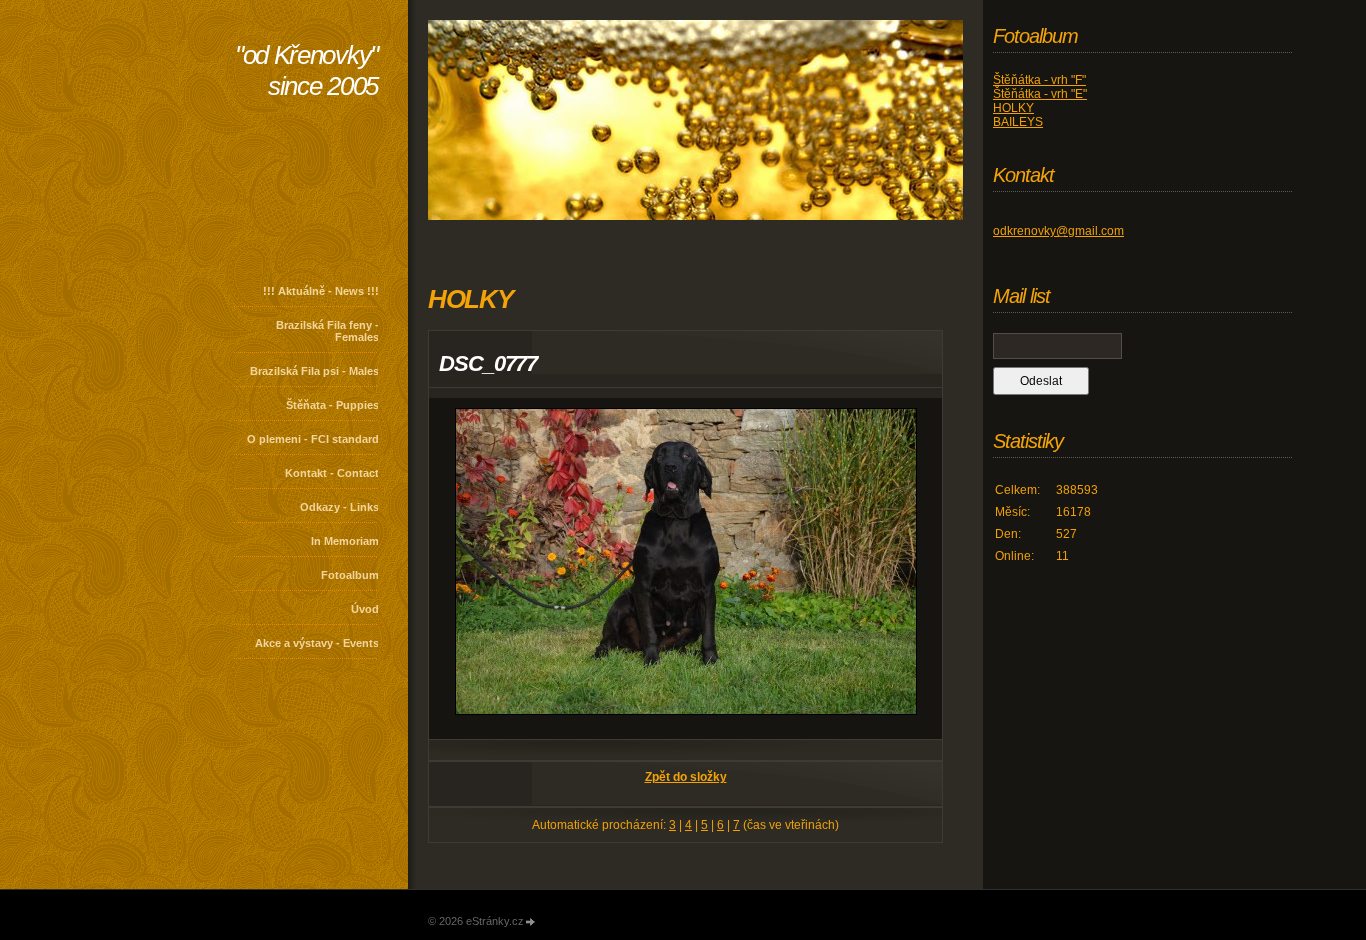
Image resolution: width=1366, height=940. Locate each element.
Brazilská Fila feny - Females (327, 331)
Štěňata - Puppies (332, 405)
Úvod (365, 609)
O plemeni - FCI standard (313, 439)
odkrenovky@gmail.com (1058, 231)
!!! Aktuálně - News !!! (321, 291)
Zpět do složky (686, 777)
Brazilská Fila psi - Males (314, 371)
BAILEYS (1018, 122)
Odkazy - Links (339, 507)
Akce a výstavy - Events (317, 643)
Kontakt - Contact (332, 473)
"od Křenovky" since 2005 (306, 70)
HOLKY (1013, 108)
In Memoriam (345, 541)
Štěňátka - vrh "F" (1039, 80)
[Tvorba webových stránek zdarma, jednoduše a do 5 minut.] (531, 922)
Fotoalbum (350, 575)
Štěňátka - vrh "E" (1040, 94)
